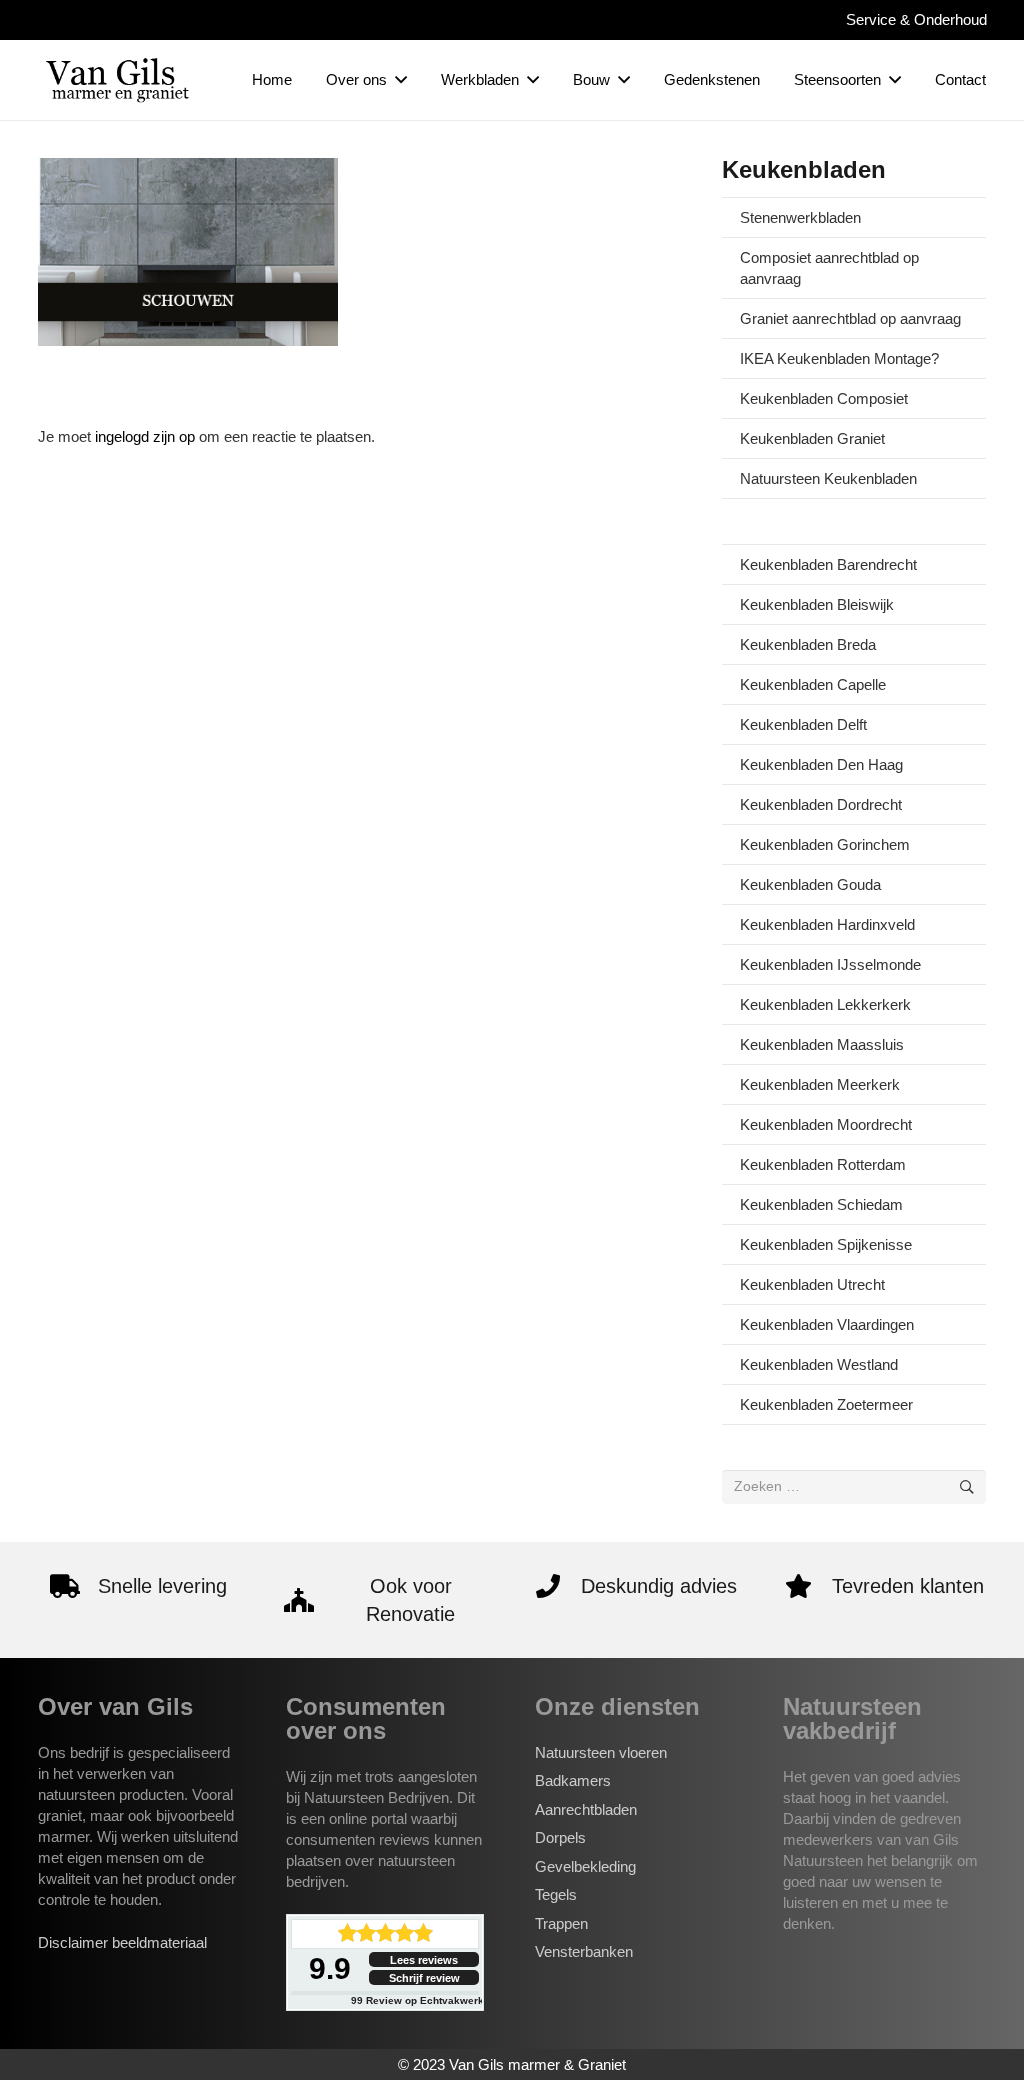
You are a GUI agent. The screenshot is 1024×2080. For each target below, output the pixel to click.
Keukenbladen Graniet (812, 438)
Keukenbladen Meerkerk (820, 1084)
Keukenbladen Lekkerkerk (825, 1004)
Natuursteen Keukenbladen (828, 478)
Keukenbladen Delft (803, 724)
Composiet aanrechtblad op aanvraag (829, 268)
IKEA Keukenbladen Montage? (839, 358)
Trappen (561, 1923)
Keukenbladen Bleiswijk (817, 604)
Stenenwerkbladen (800, 217)
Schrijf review (424, 1978)
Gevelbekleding (585, 1866)
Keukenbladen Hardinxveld (827, 924)
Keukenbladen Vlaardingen (827, 1324)
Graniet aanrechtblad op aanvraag (850, 318)
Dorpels (560, 1837)
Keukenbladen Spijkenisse (826, 1244)
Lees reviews (424, 1960)
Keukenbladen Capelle (813, 684)
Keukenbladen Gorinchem (825, 844)
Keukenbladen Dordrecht (821, 804)
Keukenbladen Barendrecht (828, 564)
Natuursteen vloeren (601, 1752)
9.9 (330, 1968)
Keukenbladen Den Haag (821, 764)
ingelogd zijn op (145, 436)
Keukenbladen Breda (808, 644)
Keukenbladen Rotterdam (823, 1164)
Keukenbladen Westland (819, 1364)
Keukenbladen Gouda (810, 884)
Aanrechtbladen (586, 1809)
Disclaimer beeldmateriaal (122, 1942)
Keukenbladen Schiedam (821, 1204)
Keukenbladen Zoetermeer (826, 1404)
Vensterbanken (584, 1951)
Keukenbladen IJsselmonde (830, 964)
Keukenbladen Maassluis (822, 1044)
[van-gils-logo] (118, 80)
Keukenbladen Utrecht (812, 1284)
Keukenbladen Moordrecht (826, 1124)
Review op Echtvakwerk (417, 2000)
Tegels (556, 1894)
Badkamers (573, 1780)
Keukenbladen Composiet (824, 398)
